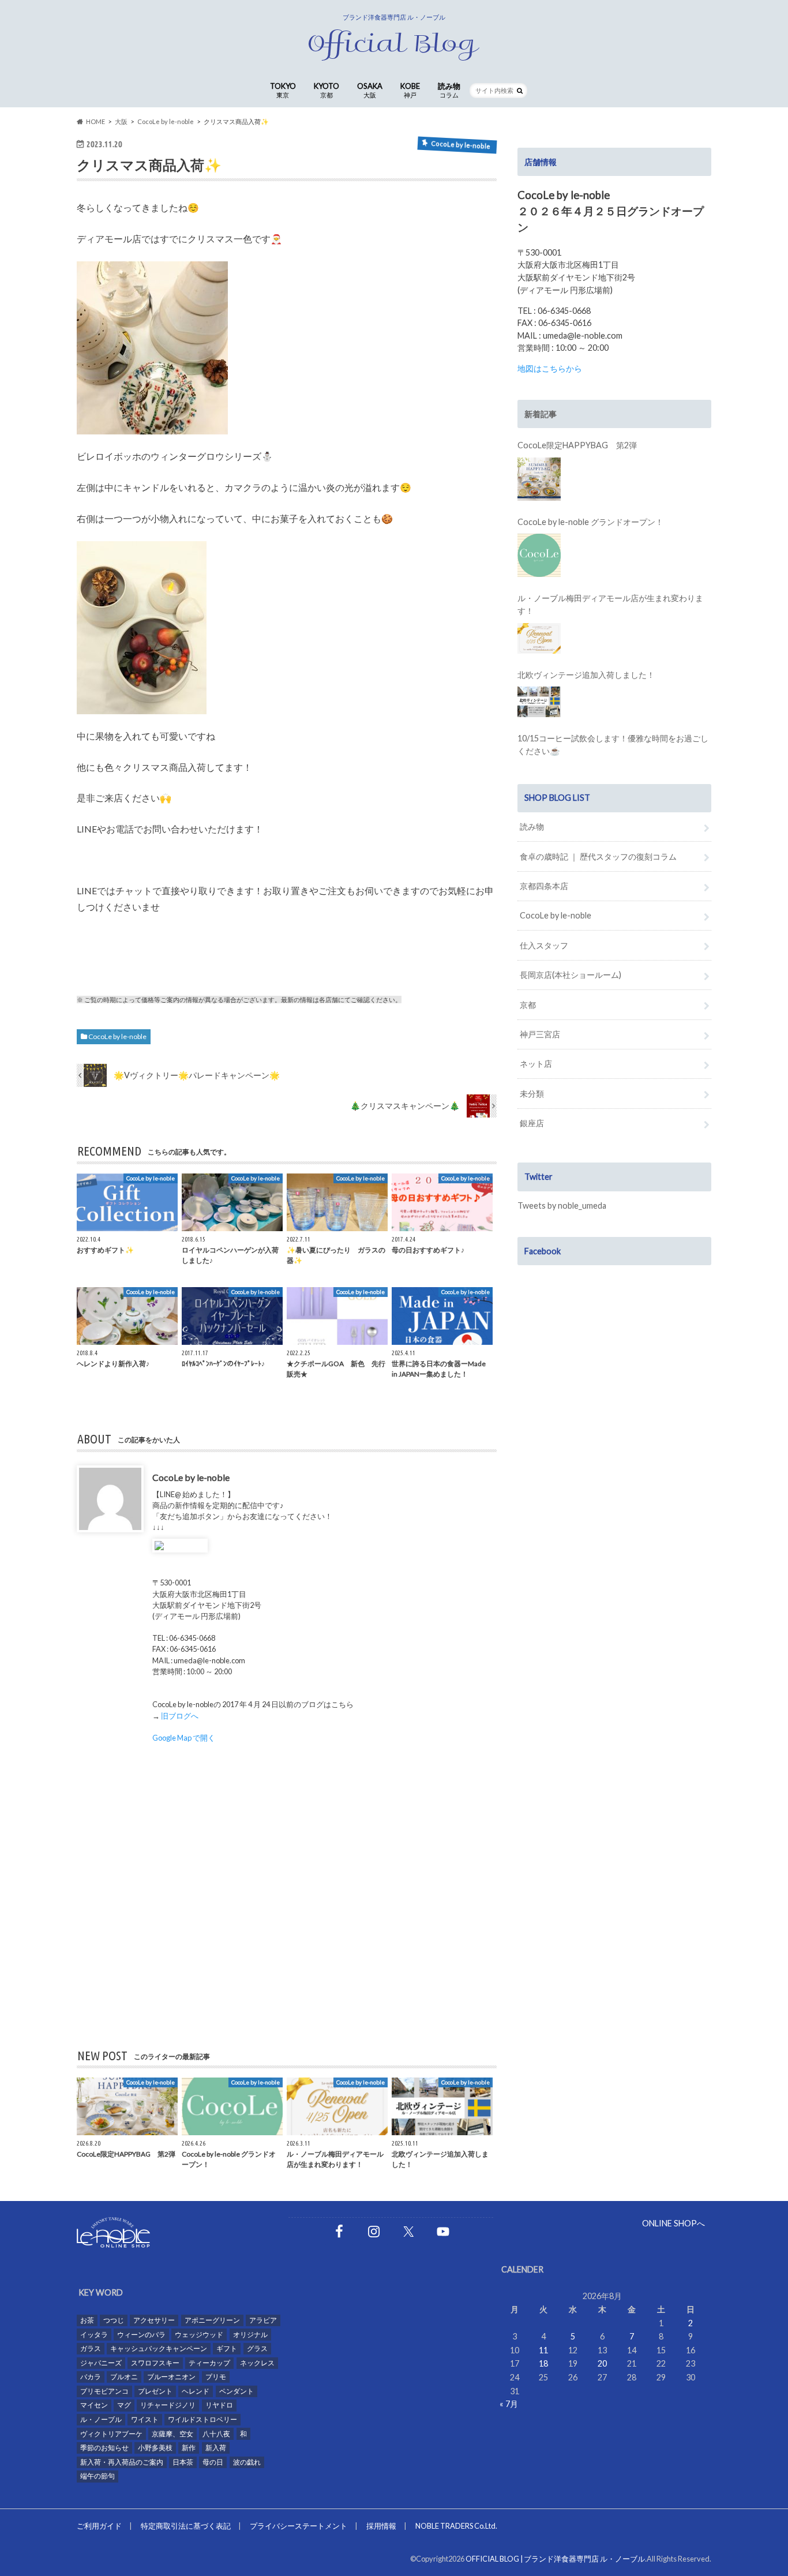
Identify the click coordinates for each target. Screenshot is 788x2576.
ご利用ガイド (99, 2526)
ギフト (227, 2348)
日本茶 (183, 2462)
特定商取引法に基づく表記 (186, 2526)
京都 (528, 1005)
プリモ (216, 2377)
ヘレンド (196, 2391)
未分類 (532, 1094)
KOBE (410, 90)
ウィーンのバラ (141, 2335)
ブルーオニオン (171, 2377)
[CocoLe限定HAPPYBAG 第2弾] (539, 479)
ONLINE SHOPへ (673, 2223)
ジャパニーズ (101, 2363)
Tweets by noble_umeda (562, 1205)
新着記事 (541, 414)
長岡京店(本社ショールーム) (571, 975)
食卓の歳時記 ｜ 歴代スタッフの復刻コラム (598, 856)
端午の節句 (97, 2476)
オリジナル (250, 2335)
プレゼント (155, 2391)
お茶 (87, 2320)
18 (543, 2363)
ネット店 (536, 1064)
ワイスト (145, 2419)
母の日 (213, 2462)
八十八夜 (216, 2434)
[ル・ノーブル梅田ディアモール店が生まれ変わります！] (539, 638)
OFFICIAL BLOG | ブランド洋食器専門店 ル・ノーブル (555, 2559)
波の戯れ (247, 2462)
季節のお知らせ (104, 2448)
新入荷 (216, 2448)
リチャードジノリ (168, 2405)
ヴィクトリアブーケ (111, 2434)
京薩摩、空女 (172, 2434)
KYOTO (327, 90)
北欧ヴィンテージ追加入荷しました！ (586, 675)
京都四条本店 (544, 886)
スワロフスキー (155, 2363)
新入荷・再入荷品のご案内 (122, 2462)
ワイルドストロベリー (202, 2419)
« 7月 (509, 2404)
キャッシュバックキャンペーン (159, 2348)
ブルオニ (124, 2377)
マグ (124, 2405)
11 (543, 2350)
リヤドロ (219, 2405)
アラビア (263, 2320)
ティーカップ (209, 2363)
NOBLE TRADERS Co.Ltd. (456, 2526)
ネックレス (257, 2363)
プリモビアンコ (104, 2391)
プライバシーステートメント (299, 2526)
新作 (189, 2448)
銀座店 (532, 1123)
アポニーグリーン (212, 2320)
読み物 (449, 90)
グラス (257, 2348)
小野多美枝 (155, 2448)
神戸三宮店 (540, 1034)
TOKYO (283, 90)
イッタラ (94, 2335)
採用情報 (381, 2526)
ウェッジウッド (199, 2335)
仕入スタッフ (544, 945)
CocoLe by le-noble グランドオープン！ (590, 522)
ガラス (91, 2348)
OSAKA (370, 90)
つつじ (114, 2320)
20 (602, 2363)
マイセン (94, 2405)
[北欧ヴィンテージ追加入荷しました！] (539, 702)
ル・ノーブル (101, 2419)
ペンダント (237, 2391)
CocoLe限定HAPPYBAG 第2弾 (577, 445)
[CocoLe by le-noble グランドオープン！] (539, 555)
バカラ (91, 2377)
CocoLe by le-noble (117, 1036)
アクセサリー (154, 2320)
